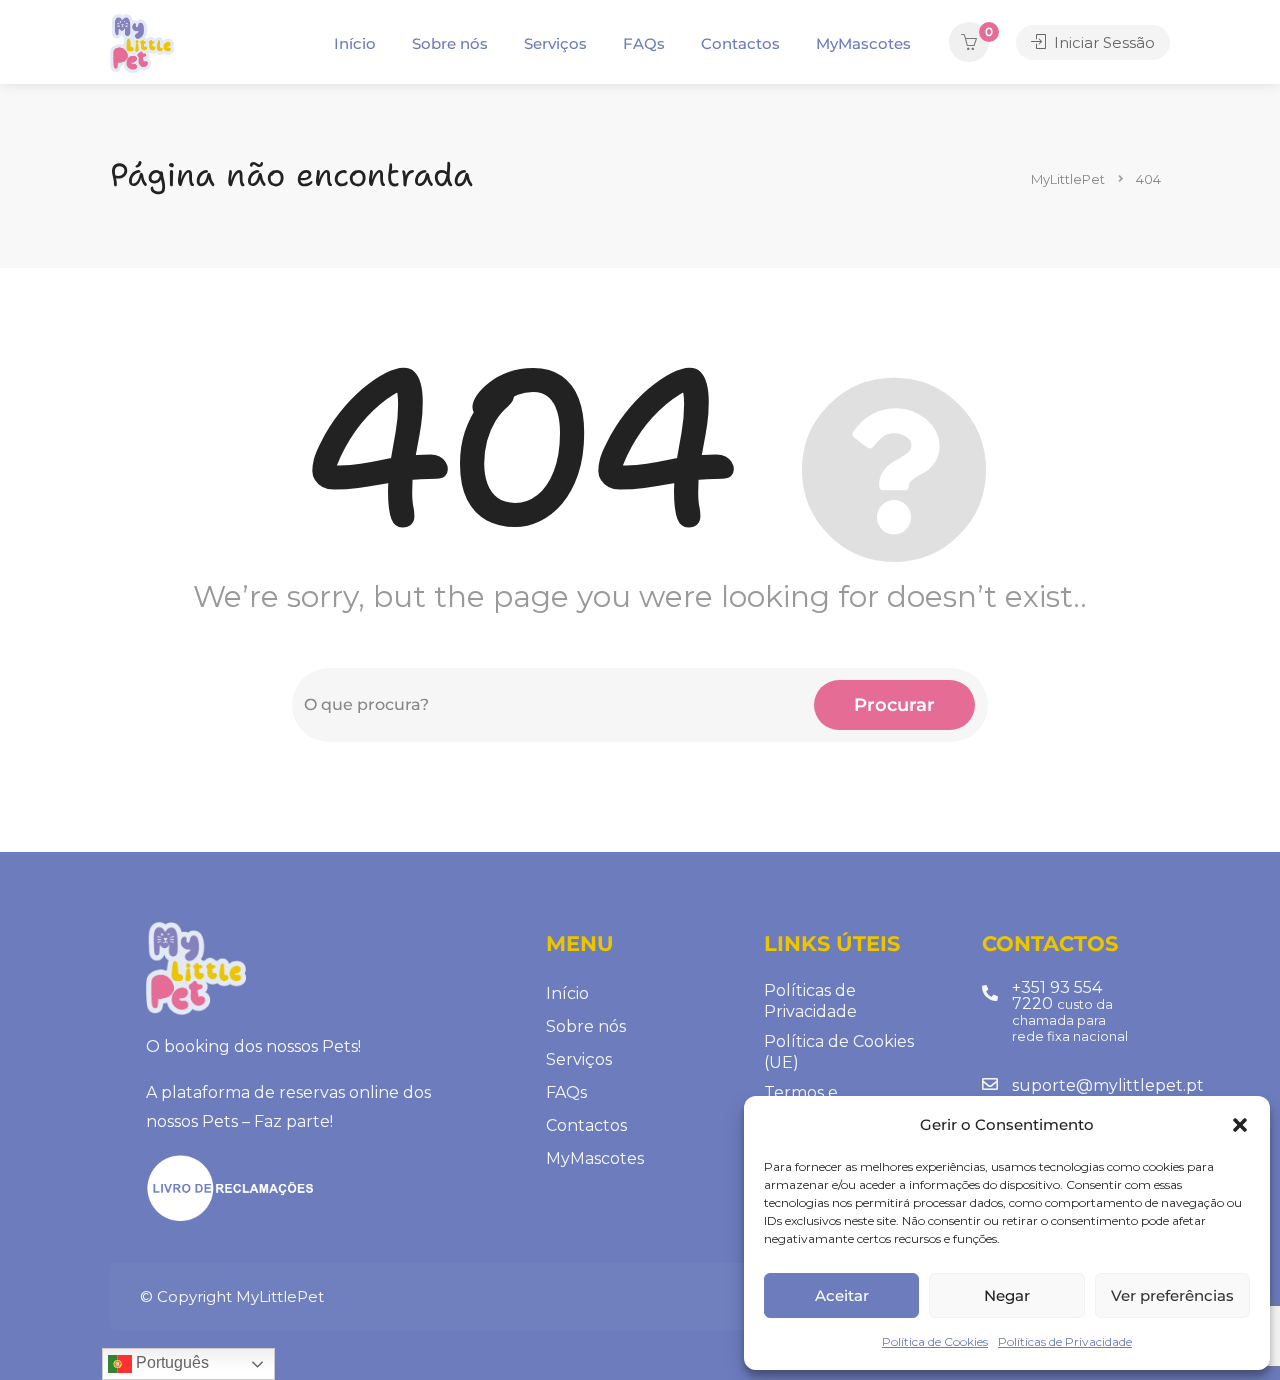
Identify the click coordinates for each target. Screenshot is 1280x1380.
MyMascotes (863, 43)
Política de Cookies (935, 1341)
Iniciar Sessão (1102, 42)
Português (170, 1362)
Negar (1007, 1295)
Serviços (555, 43)
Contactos (740, 43)
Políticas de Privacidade (1065, 1341)
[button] (1240, 1125)
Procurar (894, 705)
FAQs (644, 43)
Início (355, 43)
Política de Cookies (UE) (839, 1052)
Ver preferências (1172, 1295)
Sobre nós (450, 43)
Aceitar (842, 1295)
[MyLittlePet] (142, 44)
